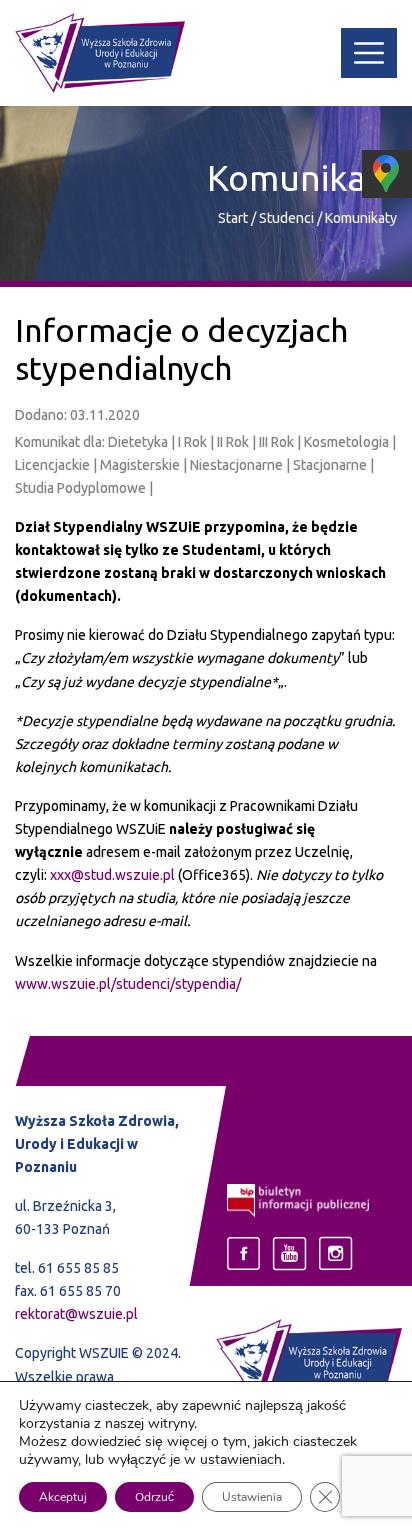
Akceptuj (63, 1497)
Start (233, 218)
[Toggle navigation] (369, 53)
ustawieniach (241, 1460)
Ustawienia (252, 1497)
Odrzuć (154, 1497)
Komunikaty (361, 218)
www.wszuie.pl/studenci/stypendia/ (128, 984)
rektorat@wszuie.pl (76, 1314)
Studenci (288, 218)
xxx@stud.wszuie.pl (112, 875)
